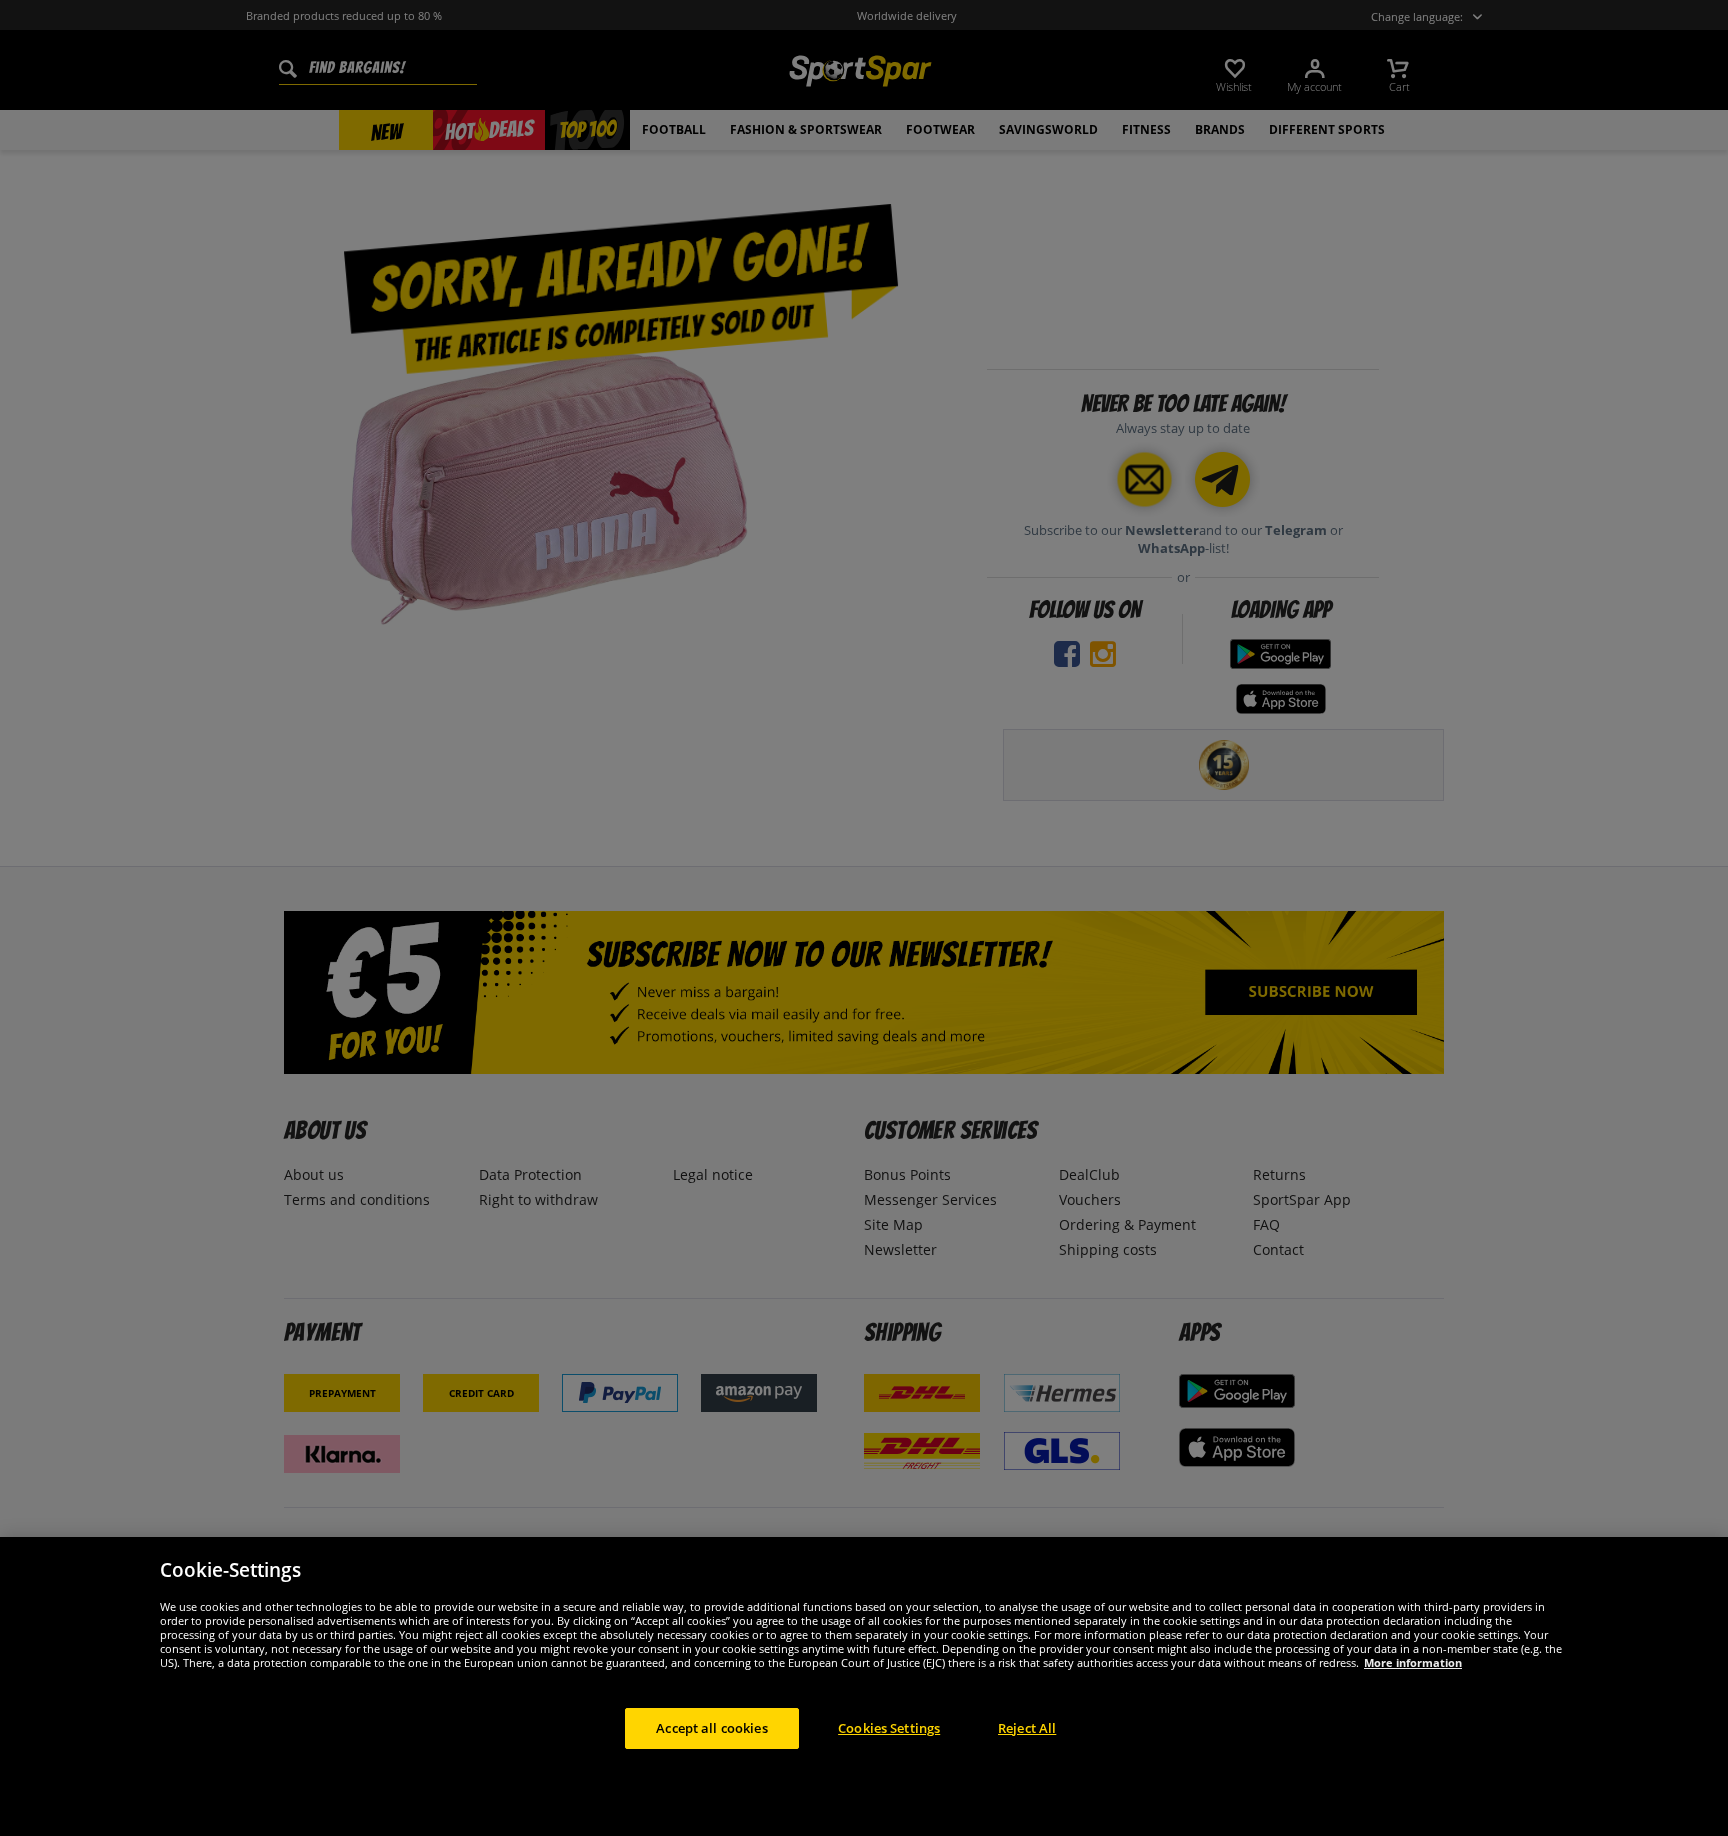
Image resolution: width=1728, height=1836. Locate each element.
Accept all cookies (711, 1728)
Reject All (1027, 1728)
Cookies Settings (889, 1728)
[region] (864, 1686)
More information (1413, 1662)
